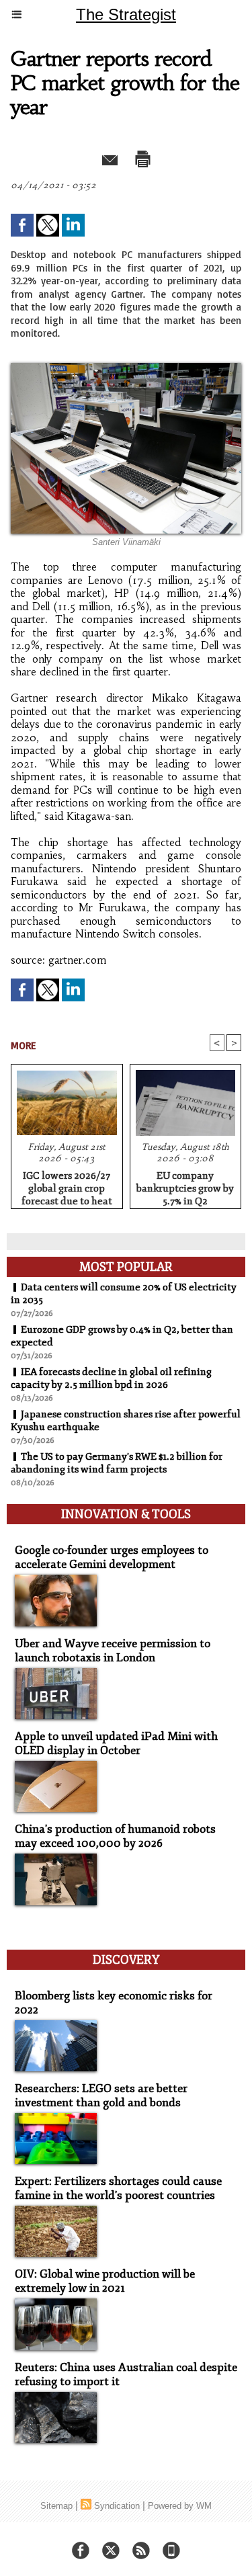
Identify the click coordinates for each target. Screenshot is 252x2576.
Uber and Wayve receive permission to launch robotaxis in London (113, 1651)
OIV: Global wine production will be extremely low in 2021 (105, 2281)
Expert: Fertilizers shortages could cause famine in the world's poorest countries (118, 2188)
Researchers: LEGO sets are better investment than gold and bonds (101, 2095)
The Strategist (126, 14)
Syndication (117, 2506)
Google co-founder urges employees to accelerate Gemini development (112, 1557)
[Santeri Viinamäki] (126, 369)
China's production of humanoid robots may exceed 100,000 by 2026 (115, 1836)
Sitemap (56, 2506)
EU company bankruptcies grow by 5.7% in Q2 (185, 1186)
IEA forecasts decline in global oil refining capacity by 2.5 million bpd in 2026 (111, 1378)
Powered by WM (180, 2506)
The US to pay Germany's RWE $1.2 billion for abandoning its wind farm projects (117, 1463)
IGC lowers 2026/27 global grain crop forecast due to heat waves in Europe (67, 1186)
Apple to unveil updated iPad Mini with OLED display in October (116, 1743)
